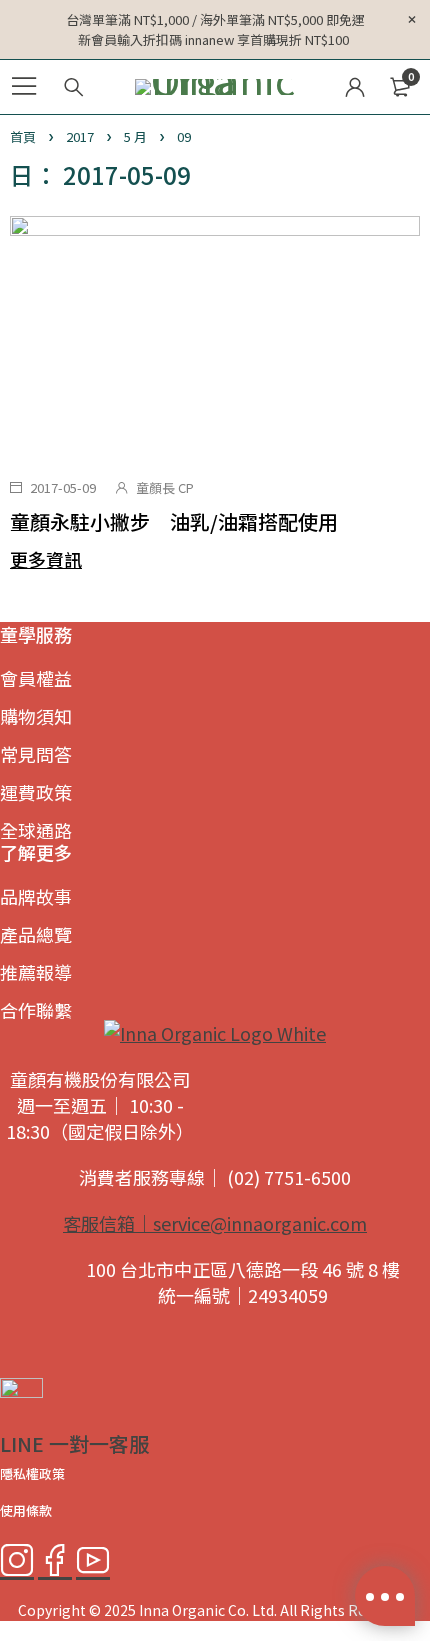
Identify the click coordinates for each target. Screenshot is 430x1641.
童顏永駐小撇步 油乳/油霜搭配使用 (174, 521)
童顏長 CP (165, 487)
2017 (80, 136)
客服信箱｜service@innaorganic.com (215, 1223)
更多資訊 (46, 559)
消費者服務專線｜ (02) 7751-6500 (215, 1177)
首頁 (23, 136)
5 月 (135, 136)
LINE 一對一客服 (74, 1443)
